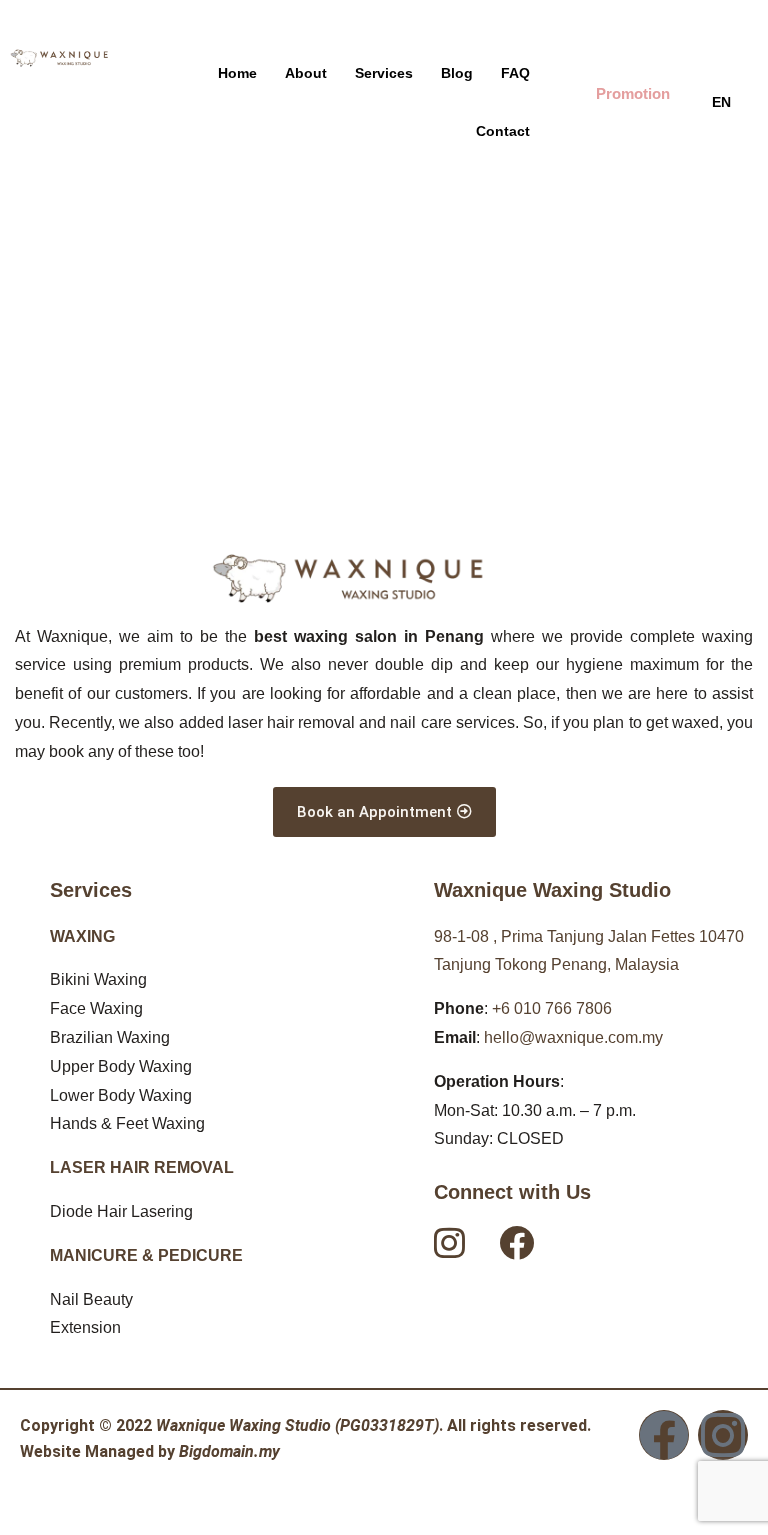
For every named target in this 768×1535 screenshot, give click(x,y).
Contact (503, 131)
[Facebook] (664, 1435)
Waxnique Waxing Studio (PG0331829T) (297, 1425)
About (306, 73)
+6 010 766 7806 (552, 1008)
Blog (457, 73)
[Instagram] (723, 1435)
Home (237, 73)
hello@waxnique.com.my (573, 1037)
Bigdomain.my (229, 1451)
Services (384, 73)
